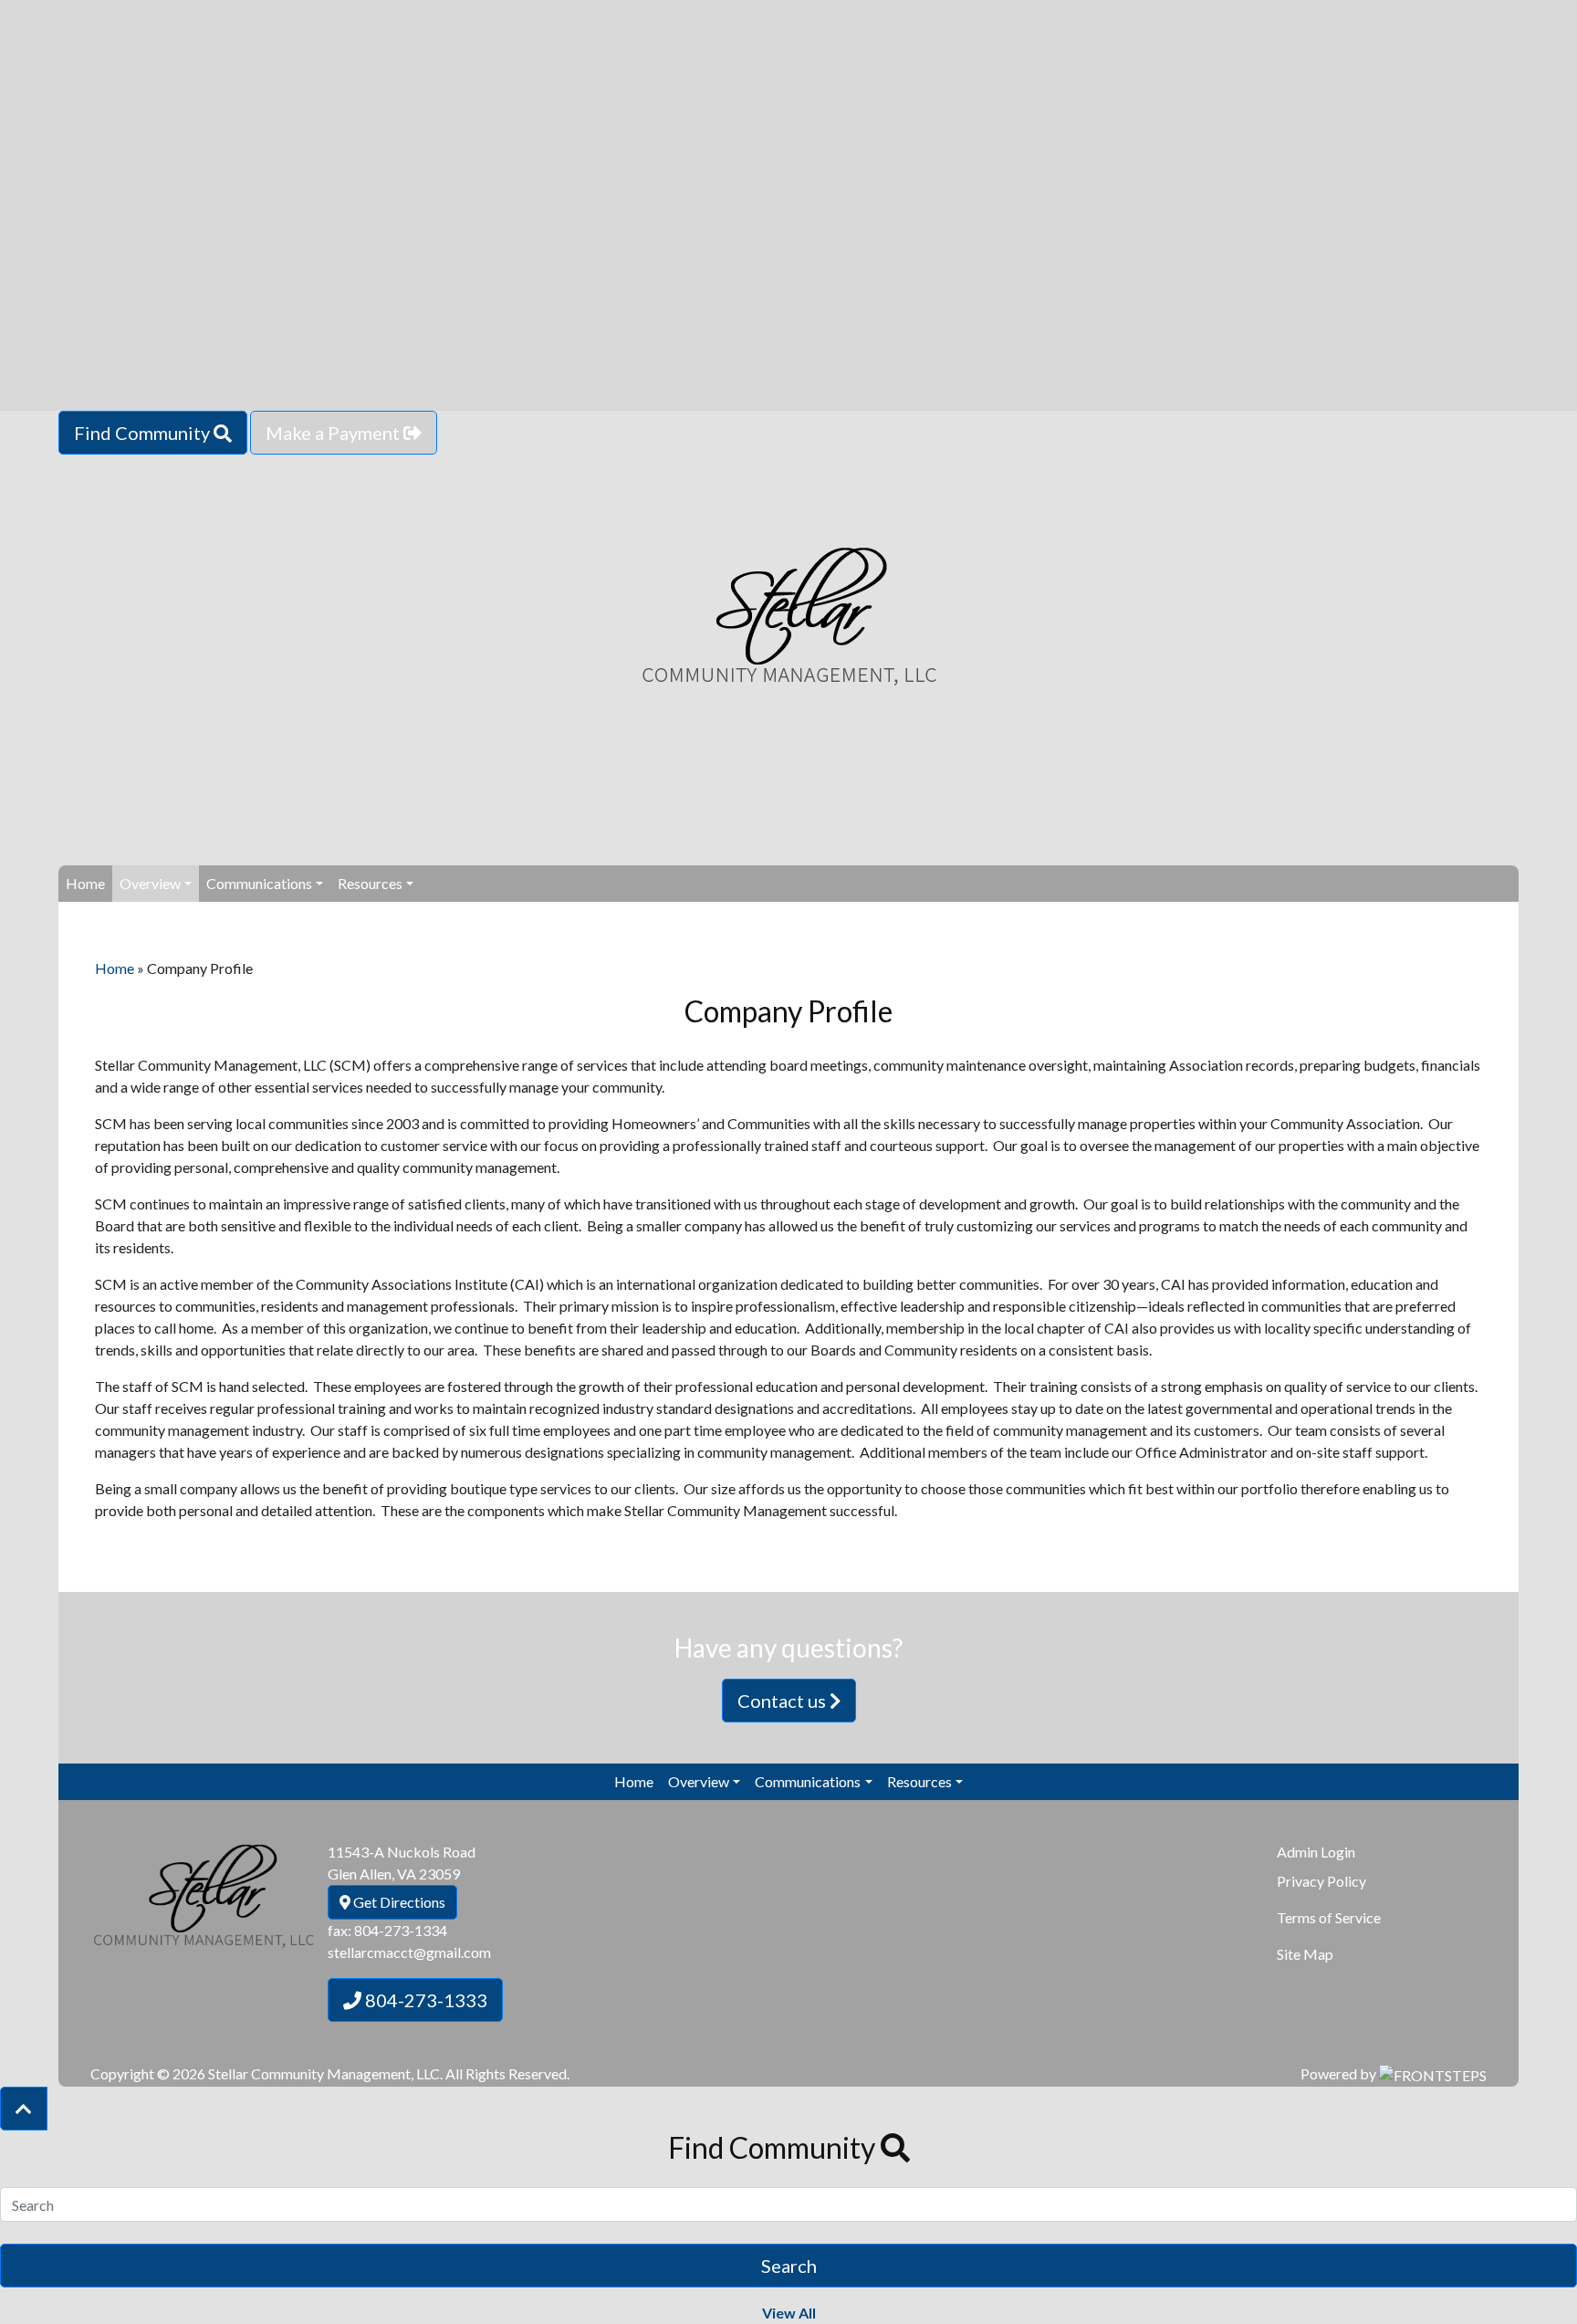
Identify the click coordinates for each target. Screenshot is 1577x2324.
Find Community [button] (144, 433)
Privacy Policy (1321, 1881)
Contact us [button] (783, 1701)
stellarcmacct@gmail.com (409, 1952)
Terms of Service (1329, 1917)
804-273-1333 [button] (424, 2000)
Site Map (1305, 1954)
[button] (24, 2109)
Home (85, 883)
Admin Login (1316, 1852)
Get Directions (398, 1902)
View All (789, 2313)
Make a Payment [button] (334, 433)
